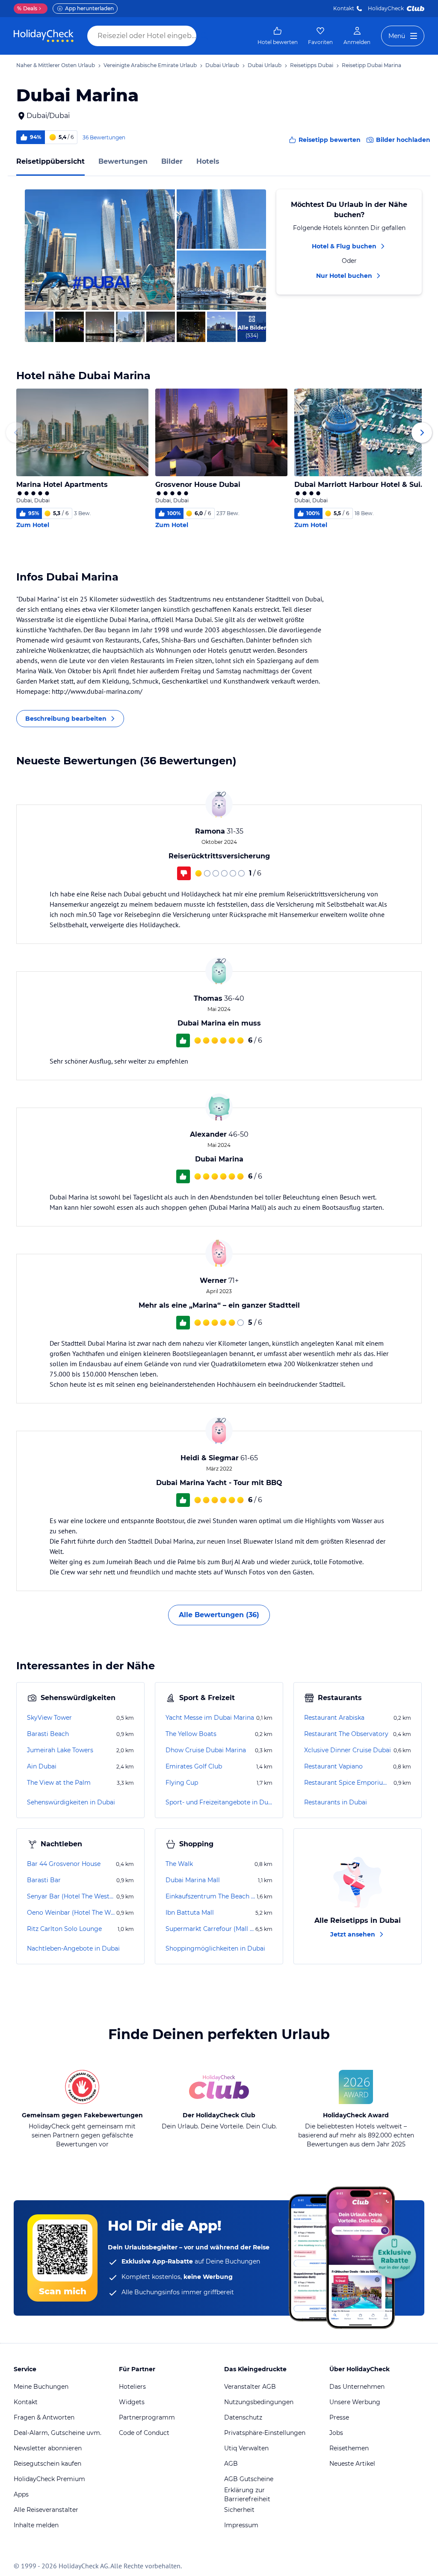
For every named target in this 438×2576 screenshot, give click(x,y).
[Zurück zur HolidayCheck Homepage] (44, 36)
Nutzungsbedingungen (259, 2402)
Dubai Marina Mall (193, 1880)
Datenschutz (243, 2417)
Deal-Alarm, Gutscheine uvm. (58, 2433)
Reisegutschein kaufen (47, 2464)
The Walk (179, 1864)
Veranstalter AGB (250, 2387)
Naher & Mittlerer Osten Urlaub (56, 65)
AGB (231, 2464)
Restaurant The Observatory (346, 1734)
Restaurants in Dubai (336, 1802)
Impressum (241, 2525)
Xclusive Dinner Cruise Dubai (348, 1750)
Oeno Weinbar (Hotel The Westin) (71, 1913)
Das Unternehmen (357, 2387)
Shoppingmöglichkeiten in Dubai (215, 1948)
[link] (278, 36)
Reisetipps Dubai (312, 65)
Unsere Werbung (355, 2402)
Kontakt (344, 8)
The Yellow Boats (191, 1734)
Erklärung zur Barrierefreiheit (247, 2495)
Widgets (132, 2402)
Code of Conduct (144, 2433)
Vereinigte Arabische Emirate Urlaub (150, 65)
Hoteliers (132, 2387)
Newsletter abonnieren (48, 2448)
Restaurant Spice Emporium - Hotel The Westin (348, 1783)
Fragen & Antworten (44, 2417)
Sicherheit (239, 2510)
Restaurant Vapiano (333, 1766)
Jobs (336, 2433)
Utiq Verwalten (246, 2448)
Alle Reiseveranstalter (46, 2510)
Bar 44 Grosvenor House (64, 1864)
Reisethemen (349, 2448)
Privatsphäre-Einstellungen (265, 2433)
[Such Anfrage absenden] (204, 36)
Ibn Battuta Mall (190, 1913)
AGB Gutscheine (249, 2479)
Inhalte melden (36, 2525)
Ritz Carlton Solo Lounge (64, 1929)
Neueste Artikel (352, 2464)
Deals (27, 8)
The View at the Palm (59, 1783)
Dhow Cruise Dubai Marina (206, 1750)
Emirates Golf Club (194, 1766)
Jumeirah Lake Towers (60, 1750)
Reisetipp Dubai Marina (371, 65)
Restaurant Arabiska (334, 1718)
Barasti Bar (44, 1880)
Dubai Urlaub (222, 65)
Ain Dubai (42, 1766)
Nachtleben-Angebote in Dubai (73, 1948)
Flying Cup (182, 1783)
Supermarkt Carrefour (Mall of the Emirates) (210, 1929)
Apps (21, 2494)
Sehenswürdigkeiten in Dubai (71, 1802)
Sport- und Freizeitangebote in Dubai (219, 1802)
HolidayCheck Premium (49, 2479)
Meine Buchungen (41, 2387)
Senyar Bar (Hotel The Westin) (71, 1896)
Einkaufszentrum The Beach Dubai (210, 1896)
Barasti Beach (48, 1734)
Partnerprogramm (147, 2417)
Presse (339, 2417)
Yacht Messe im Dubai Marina (210, 1718)
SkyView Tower (49, 1718)
